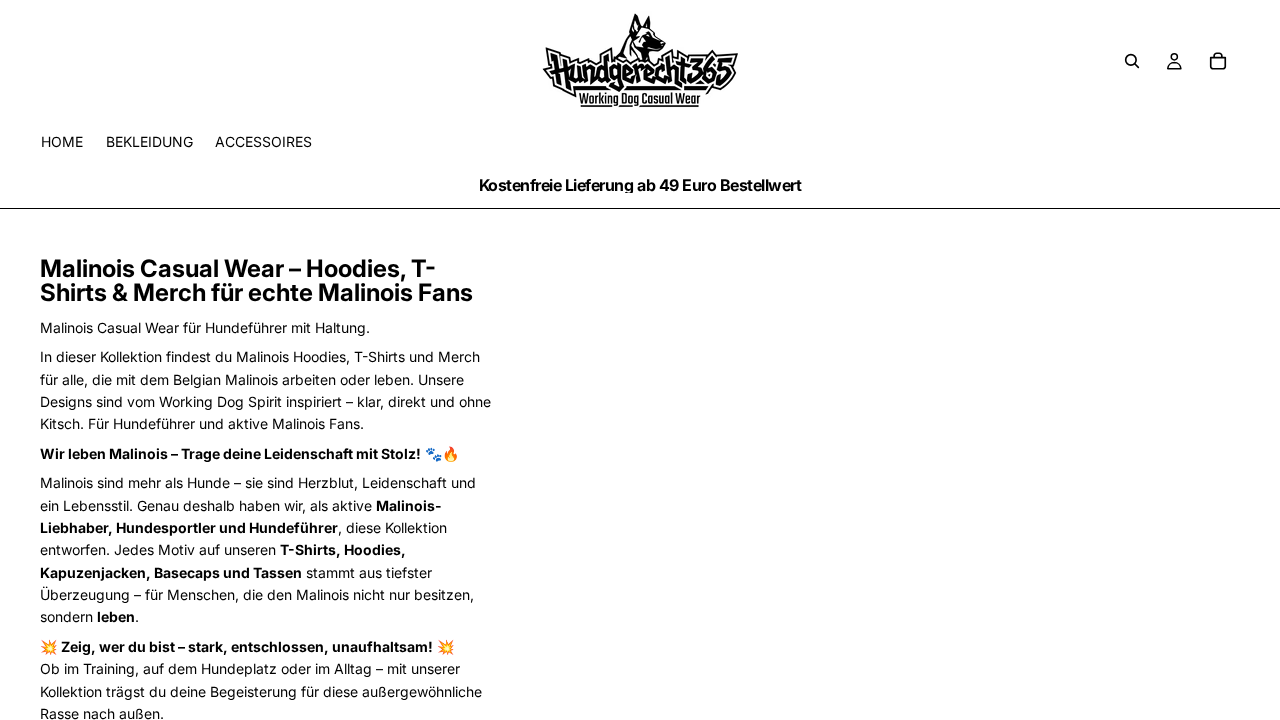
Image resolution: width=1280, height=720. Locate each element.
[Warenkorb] (1218, 61)
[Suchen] (1132, 61)
